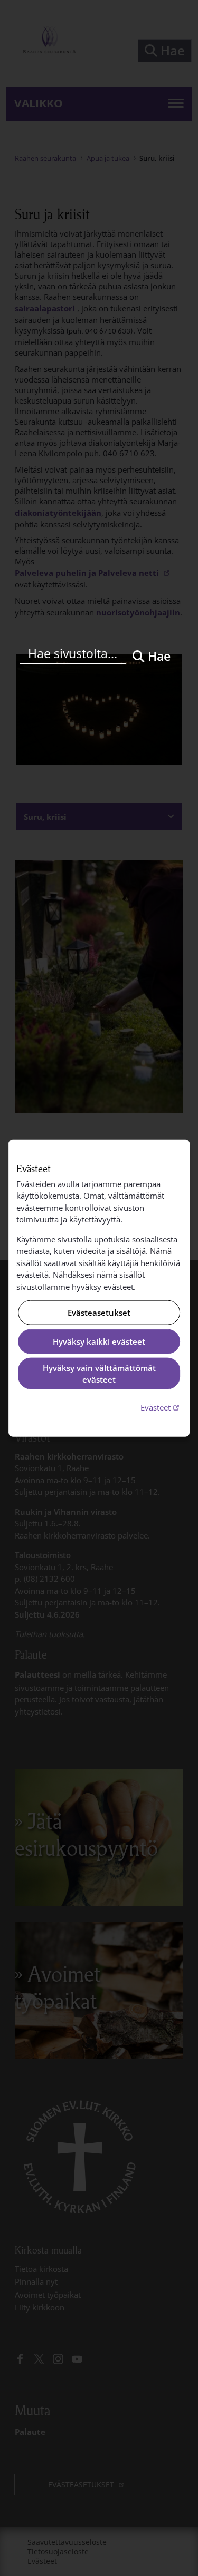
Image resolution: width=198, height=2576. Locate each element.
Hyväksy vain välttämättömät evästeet (99, 1373)
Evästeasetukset (99, 1313)
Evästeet (161, 1407)
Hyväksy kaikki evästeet (99, 1341)
